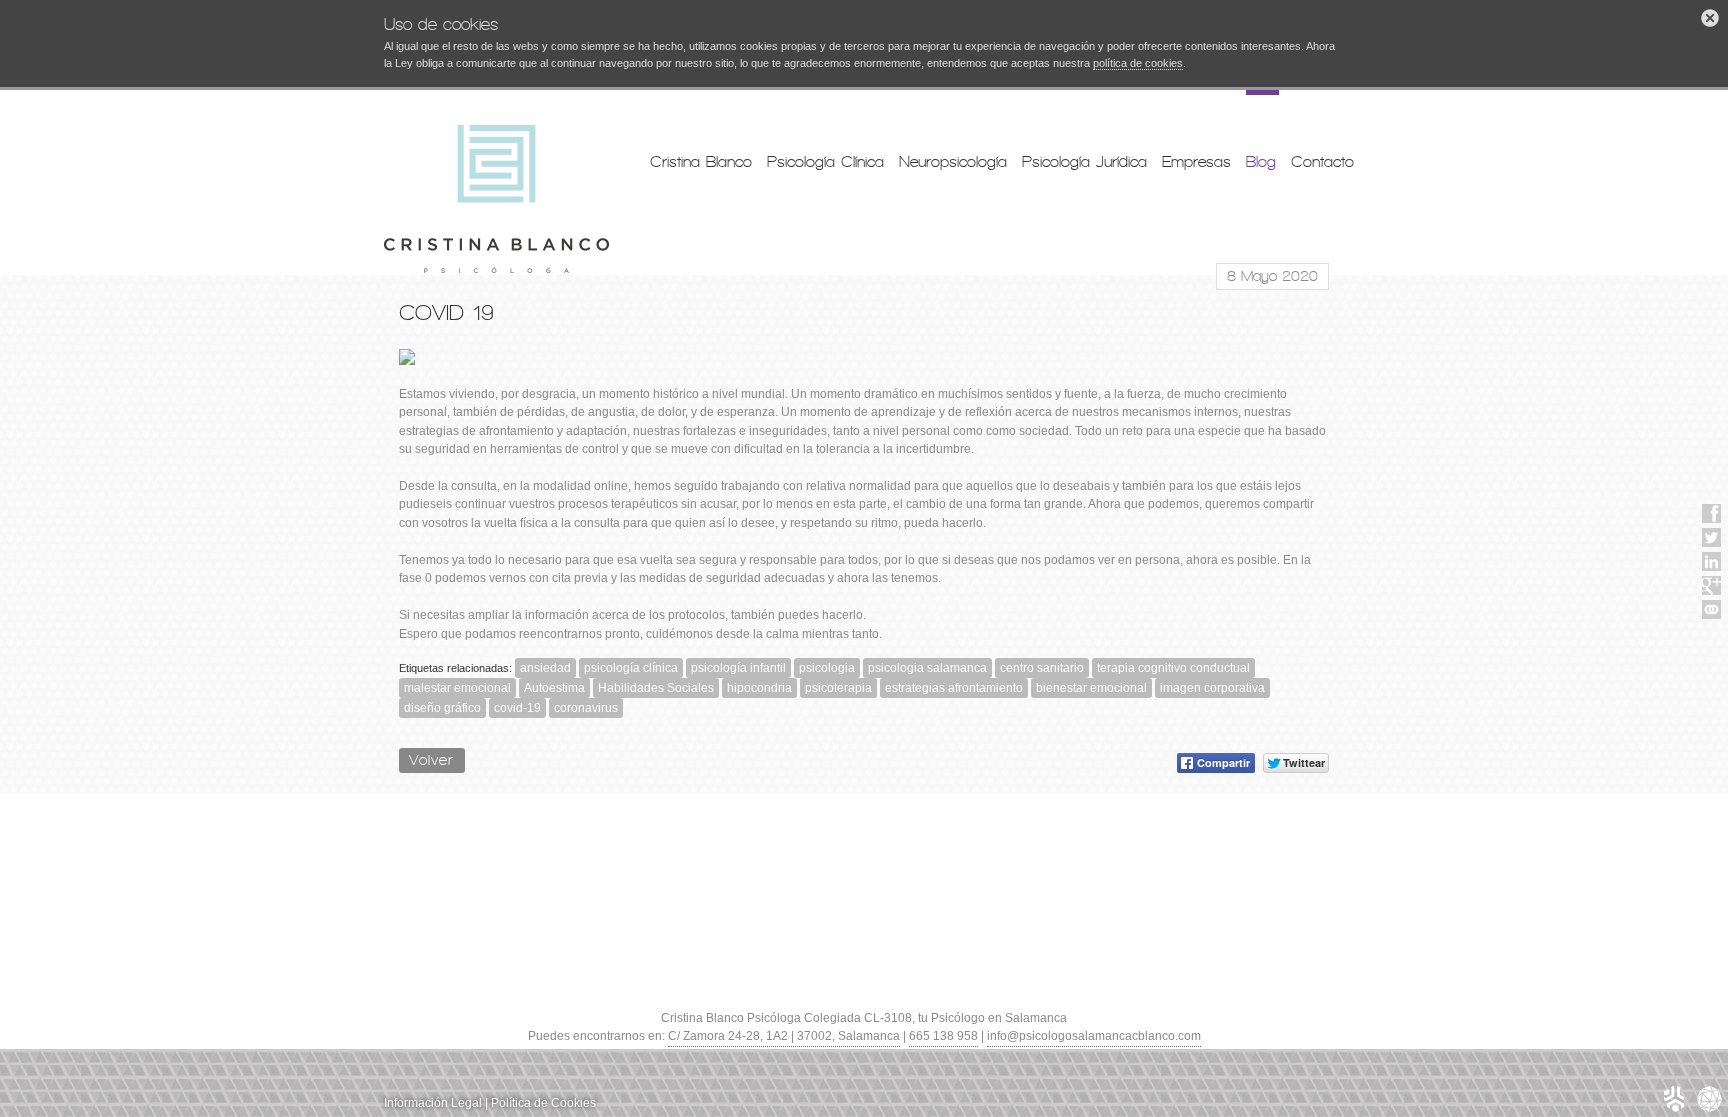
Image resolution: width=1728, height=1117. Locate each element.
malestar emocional (457, 688)
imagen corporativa (1212, 688)
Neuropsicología (953, 161)
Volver (432, 760)
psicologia (827, 668)
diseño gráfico (442, 708)
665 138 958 (943, 1036)
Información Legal (433, 1103)
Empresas (1196, 161)
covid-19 (517, 708)
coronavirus (586, 708)
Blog (1261, 161)
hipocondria (759, 688)
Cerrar (1710, 18)
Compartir (1223, 762)
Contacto (1322, 161)
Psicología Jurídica (1084, 161)
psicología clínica (631, 668)
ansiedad (545, 668)
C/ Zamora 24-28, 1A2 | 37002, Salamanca (784, 1036)
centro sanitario (1042, 668)
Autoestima (554, 688)
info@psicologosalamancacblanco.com (1094, 1036)
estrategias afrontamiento (954, 688)
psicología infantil (738, 668)
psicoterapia (838, 688)
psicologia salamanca (927, 668)
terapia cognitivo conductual (1173, 668)
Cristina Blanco (701, 161)
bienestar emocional (1091, 688)
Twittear (1304, 762)
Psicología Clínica (825, 161)
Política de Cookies (543, 1103)
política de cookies (1138, 63)
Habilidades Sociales (656, 688)
